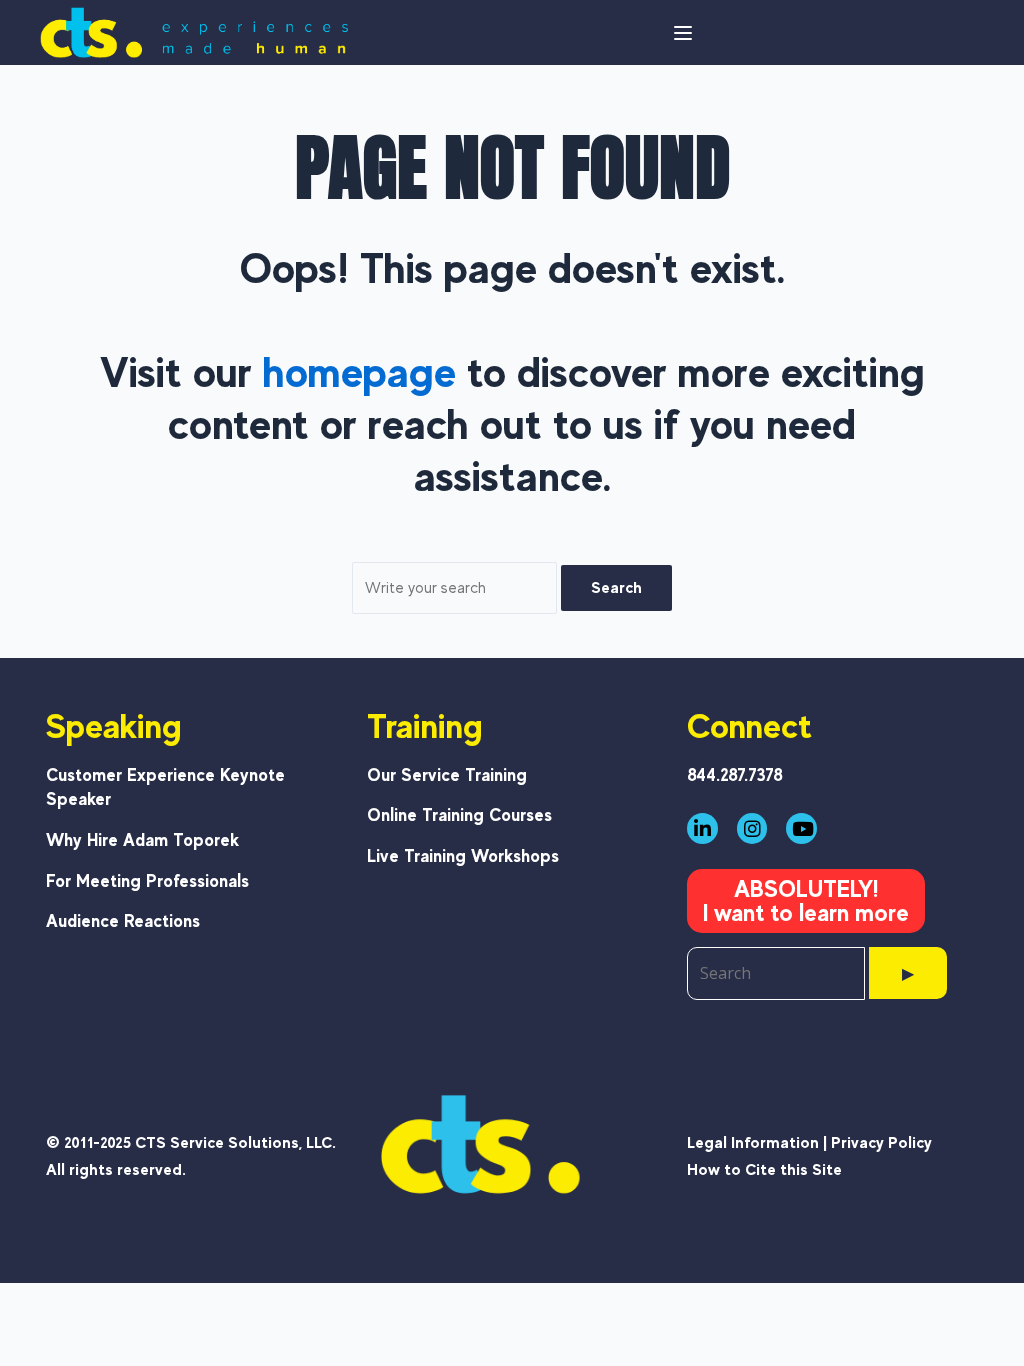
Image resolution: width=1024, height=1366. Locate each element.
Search (616, 587)
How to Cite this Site (764, 1169)
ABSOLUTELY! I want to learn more (806, 900)
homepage (359, 371)
